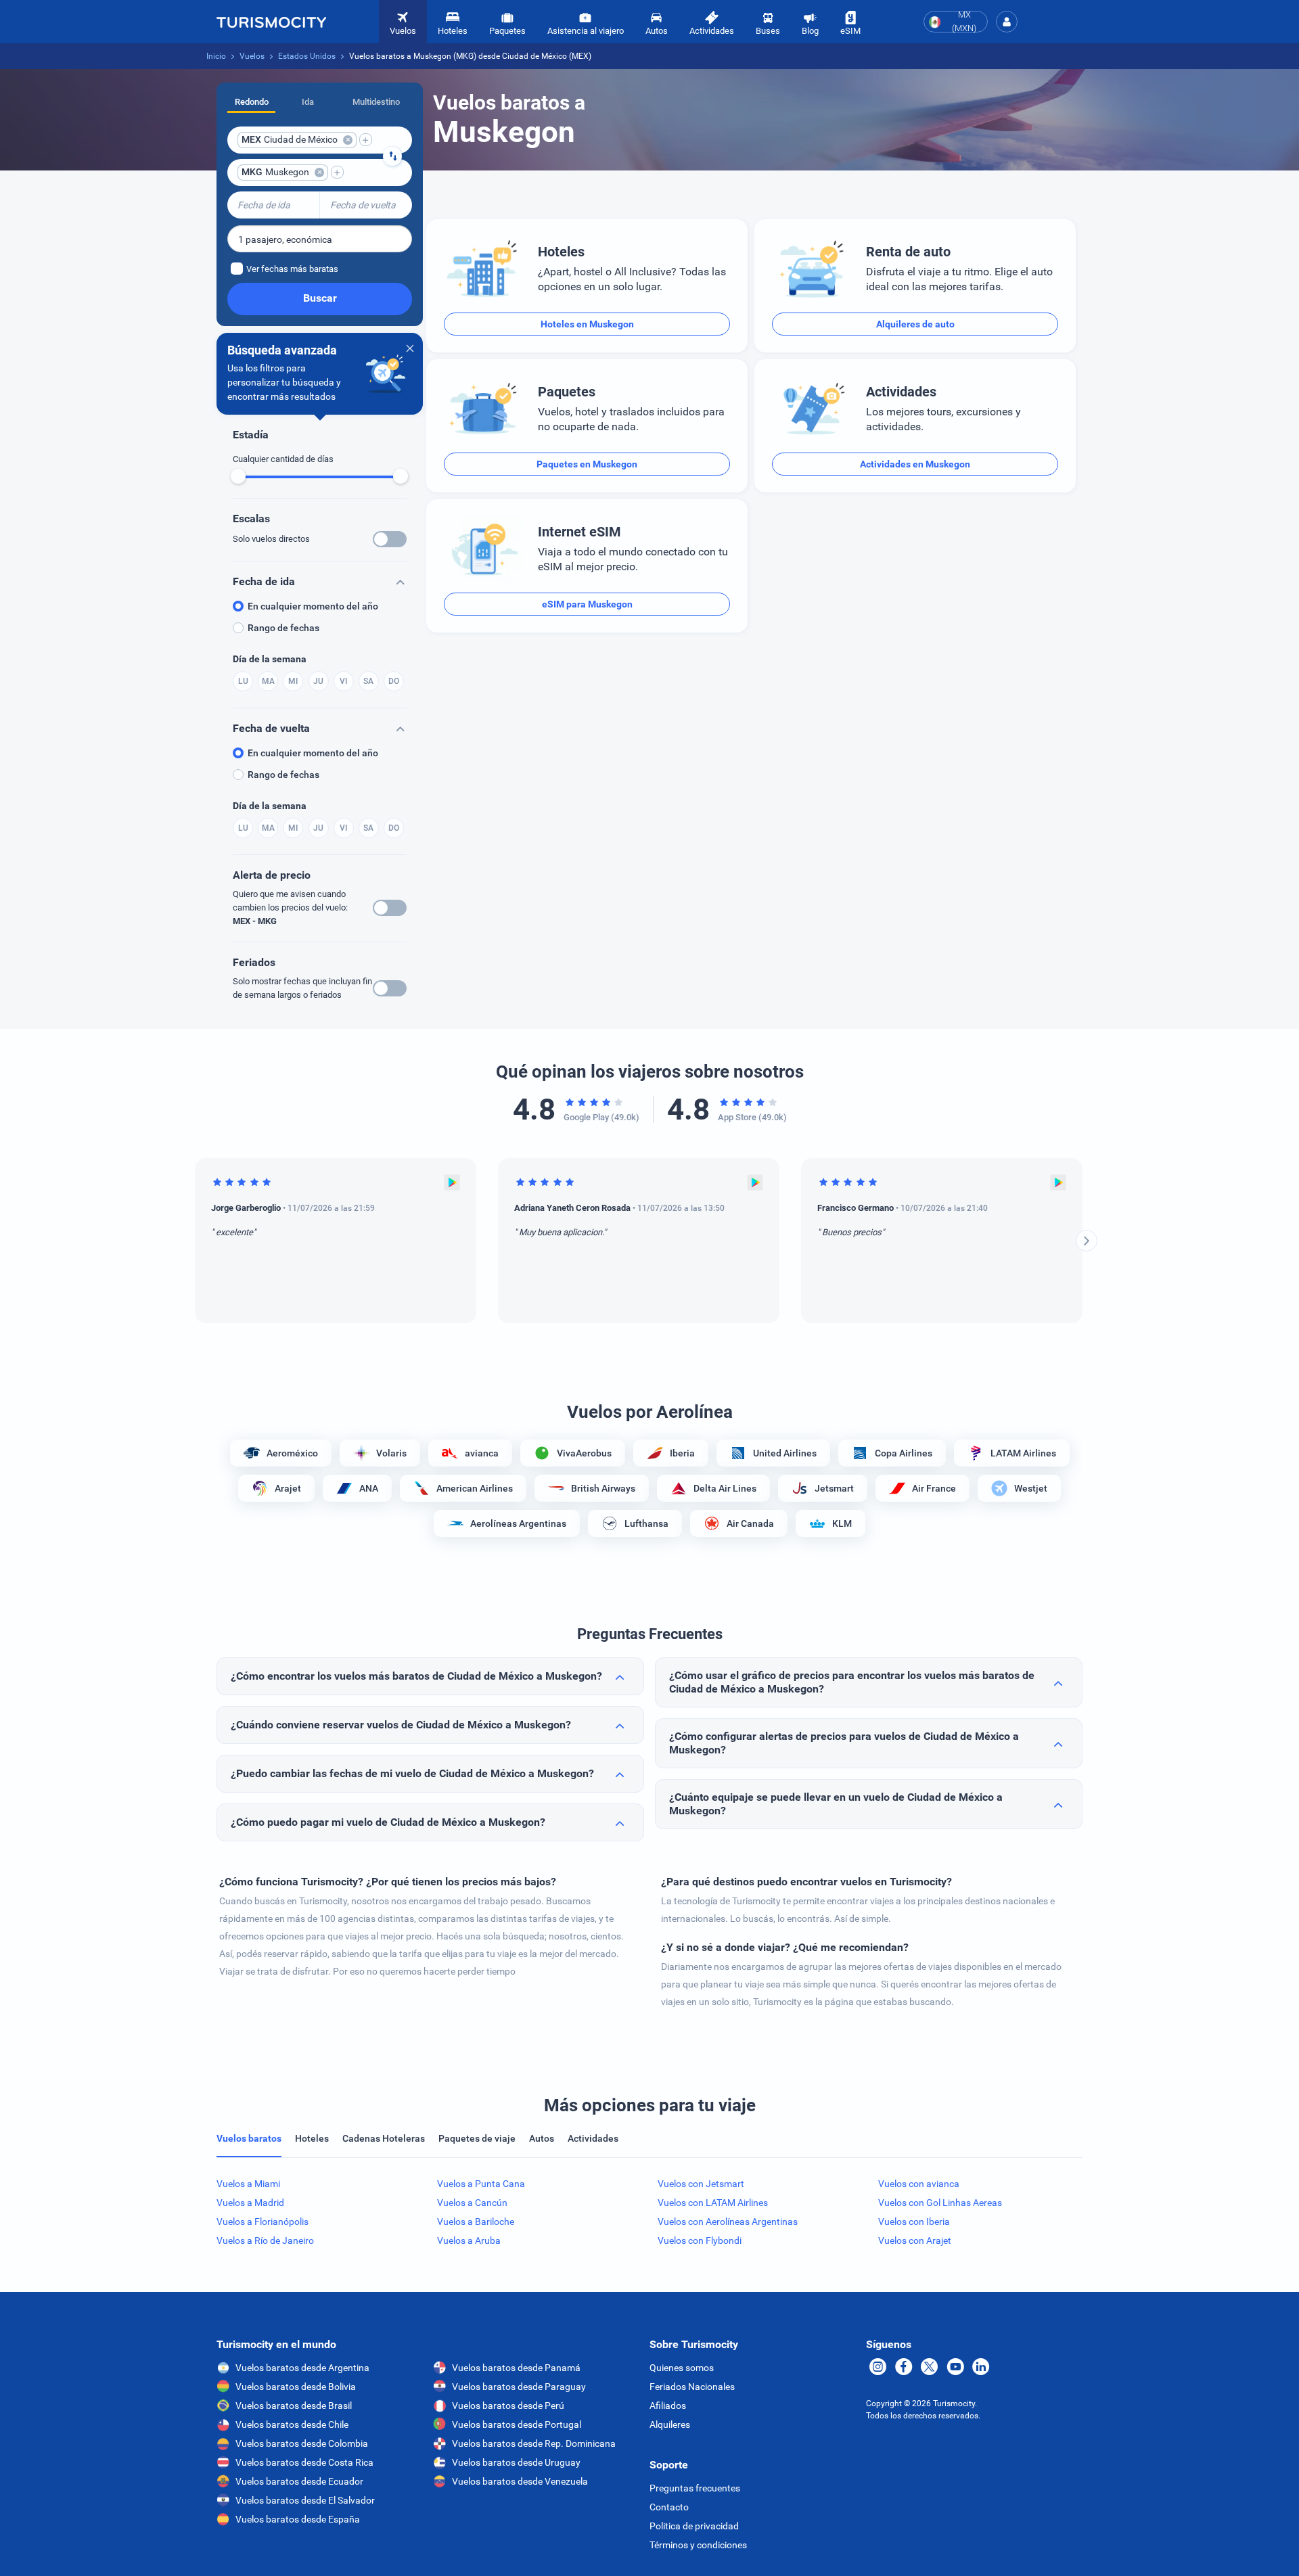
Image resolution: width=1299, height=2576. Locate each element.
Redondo (252, 102)
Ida (308, 102)
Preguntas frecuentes (695, 2488)
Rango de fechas (283, 628)
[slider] (238, 476)
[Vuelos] (271, 22)
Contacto (669, 2507)
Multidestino (376, 102)
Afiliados (668, 2406)
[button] (1007, 22)
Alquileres (670, 2424)
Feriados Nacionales (692, 2387)
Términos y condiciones (698, 2545)
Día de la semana (270, 659)
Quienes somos (682, 2368)
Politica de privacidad (694, 2526)
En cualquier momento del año (313, 606)
